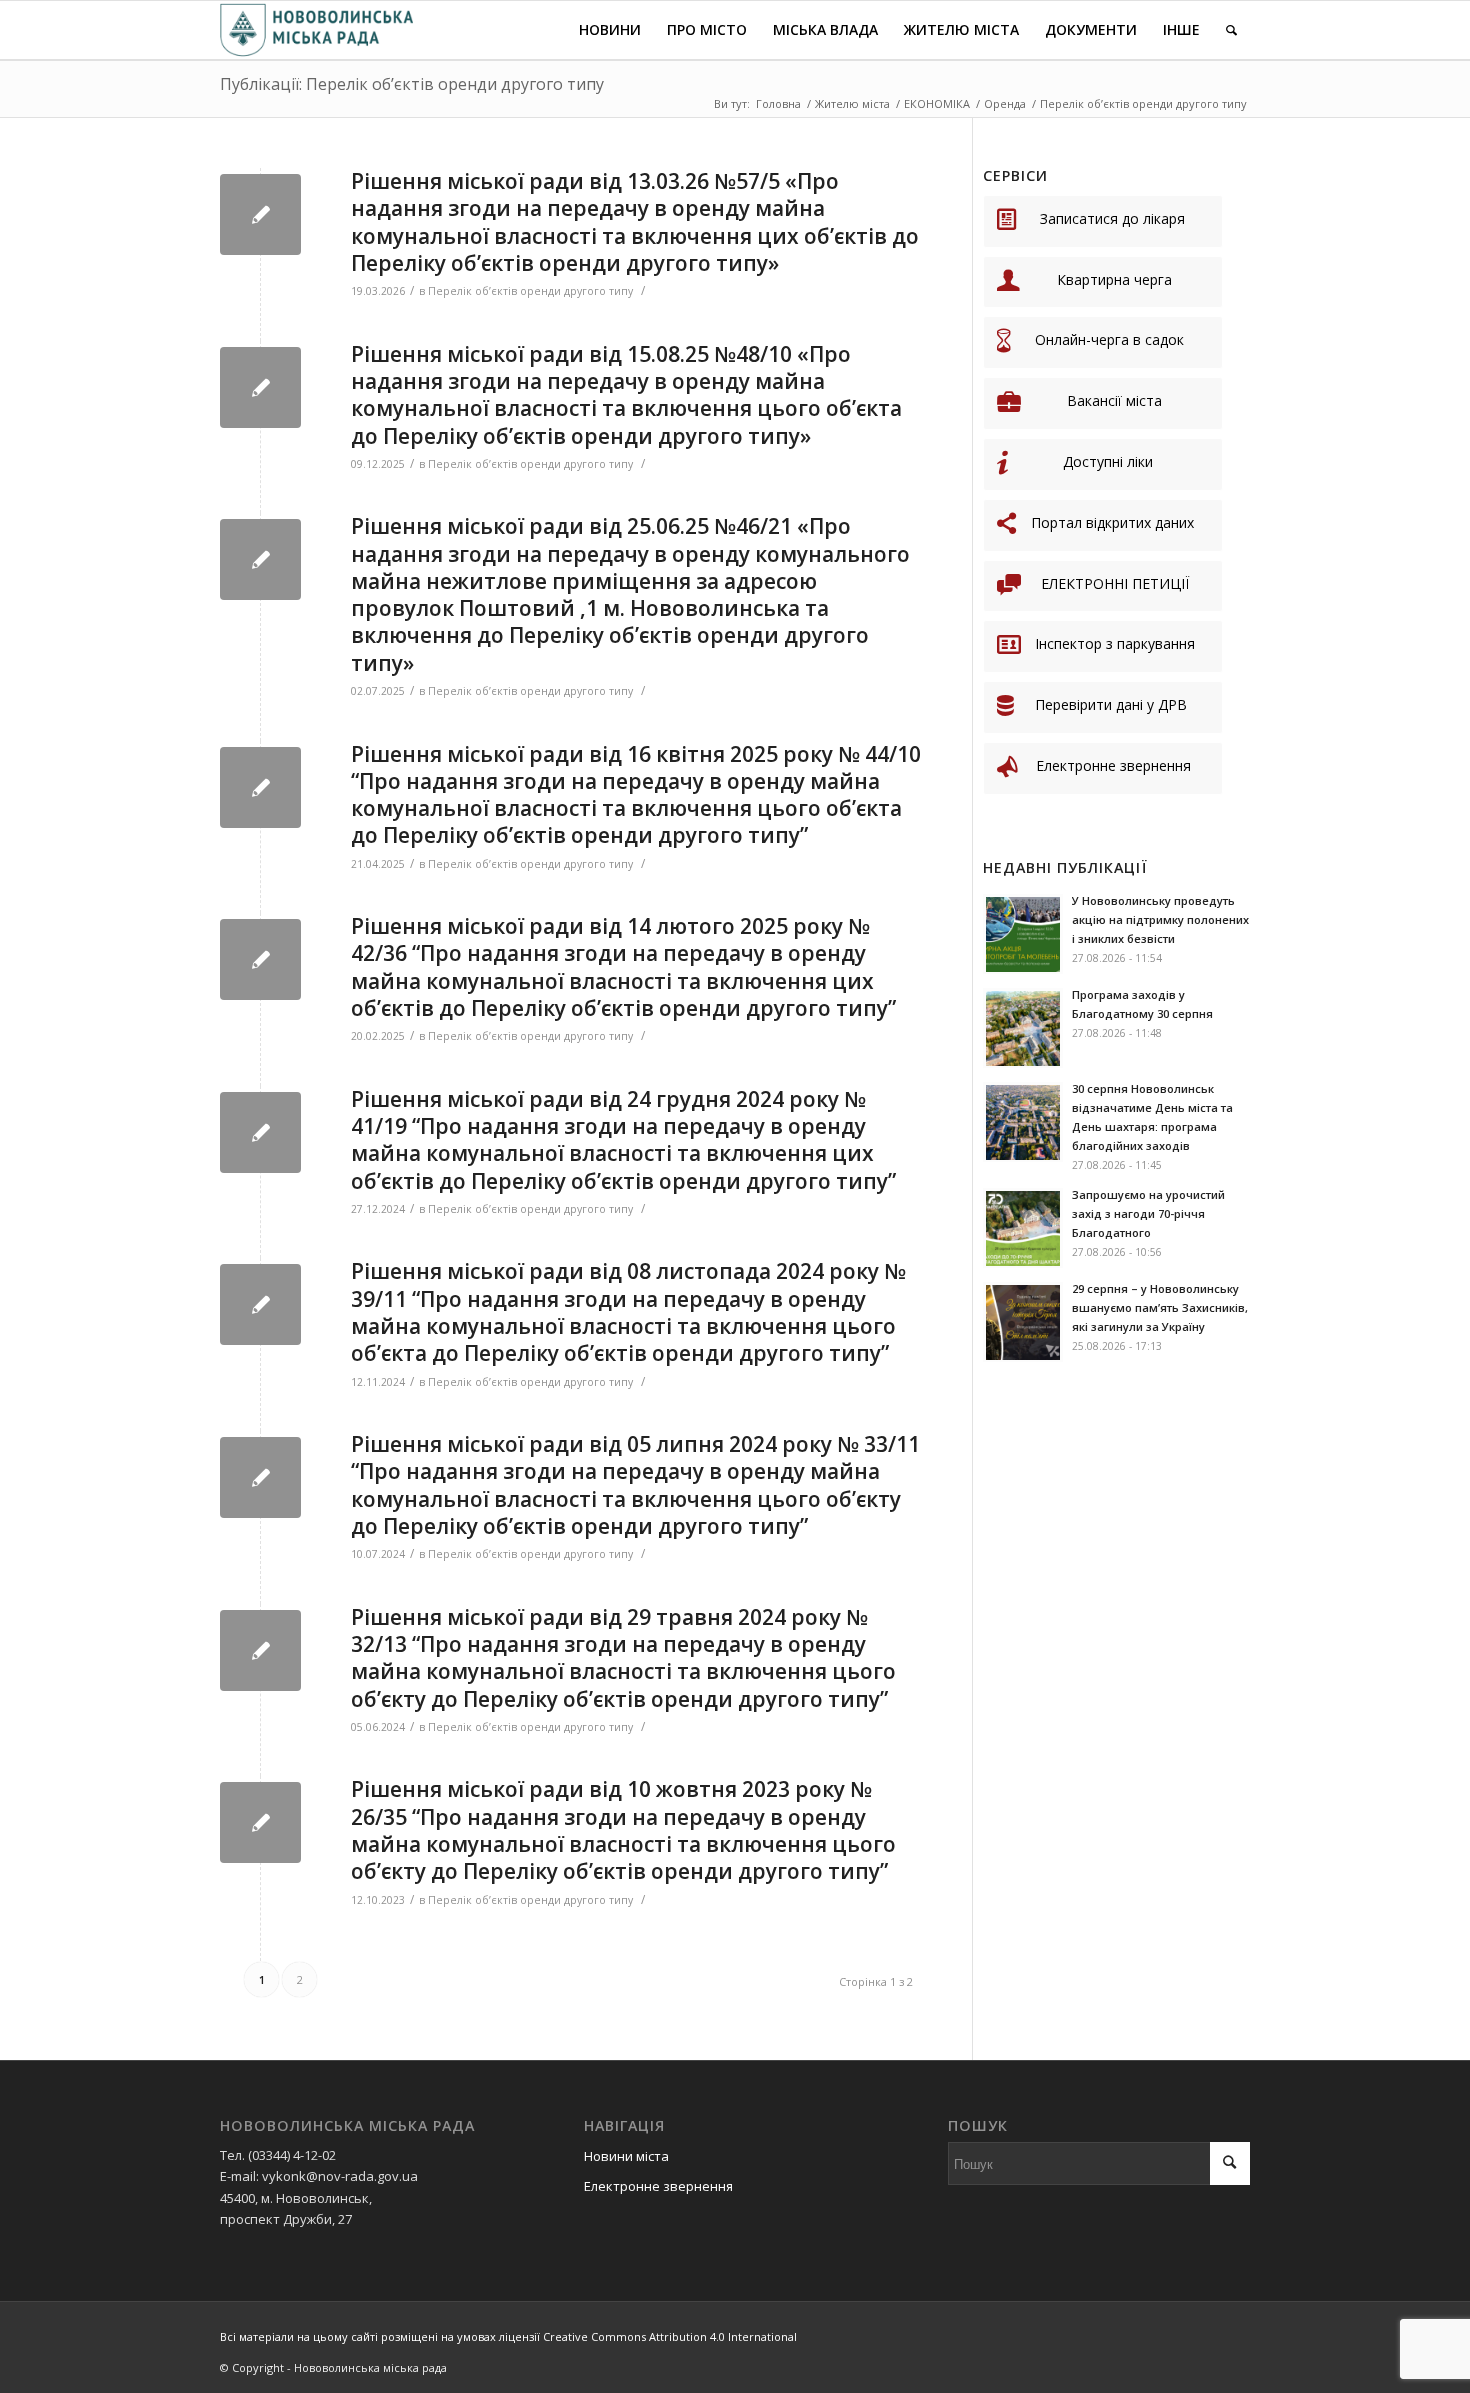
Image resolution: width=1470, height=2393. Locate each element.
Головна (778, 103)
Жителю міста (852, 103)
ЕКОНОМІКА (937, 103)
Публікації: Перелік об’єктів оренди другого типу (412, 84)
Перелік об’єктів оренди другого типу (530, 291)
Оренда (1005, 103)
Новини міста (626, 2156)
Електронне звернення (658, 2186)
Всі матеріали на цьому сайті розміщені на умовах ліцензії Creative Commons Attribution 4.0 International (508, 2336)
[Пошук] (1231, 30)
